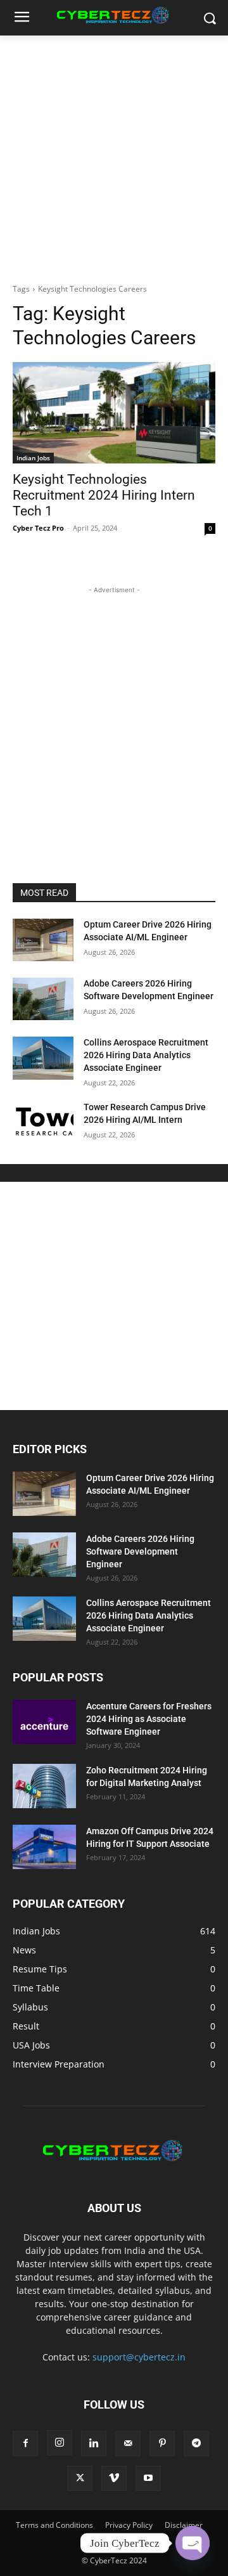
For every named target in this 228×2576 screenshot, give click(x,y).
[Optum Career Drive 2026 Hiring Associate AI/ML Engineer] (43, 940)
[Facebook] (25, 2443)
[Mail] (128, 2443)
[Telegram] (196, 2443)
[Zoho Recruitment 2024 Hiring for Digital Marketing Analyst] (44, 1786)
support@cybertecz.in (139, 2357)
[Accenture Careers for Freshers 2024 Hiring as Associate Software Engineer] (44, 1722)
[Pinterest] (162, 2443)
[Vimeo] (114, 2478)
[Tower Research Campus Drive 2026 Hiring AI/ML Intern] (43, 1123)
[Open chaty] (193, 2543)
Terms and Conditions (54, 2525)
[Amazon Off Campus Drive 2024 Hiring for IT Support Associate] (44, 1847)
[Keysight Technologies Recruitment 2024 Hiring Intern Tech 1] (114, 413)
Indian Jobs (33, 458)
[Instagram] (60, 2443)
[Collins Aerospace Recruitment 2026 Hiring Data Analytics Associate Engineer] (43, 1058)
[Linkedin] (94, 2443)
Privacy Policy (129, 2525)
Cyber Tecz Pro (38, 528)
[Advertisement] (114, 156)
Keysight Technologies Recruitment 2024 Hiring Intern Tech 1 (104, 495)
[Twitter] (80, 2478)
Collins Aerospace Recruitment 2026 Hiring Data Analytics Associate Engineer (146, 1055)
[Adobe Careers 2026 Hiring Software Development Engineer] (43, 999)
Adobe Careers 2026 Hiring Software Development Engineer (140, 1551)
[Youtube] (148, 2478)
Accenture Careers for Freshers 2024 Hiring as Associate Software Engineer (149, 1719)
